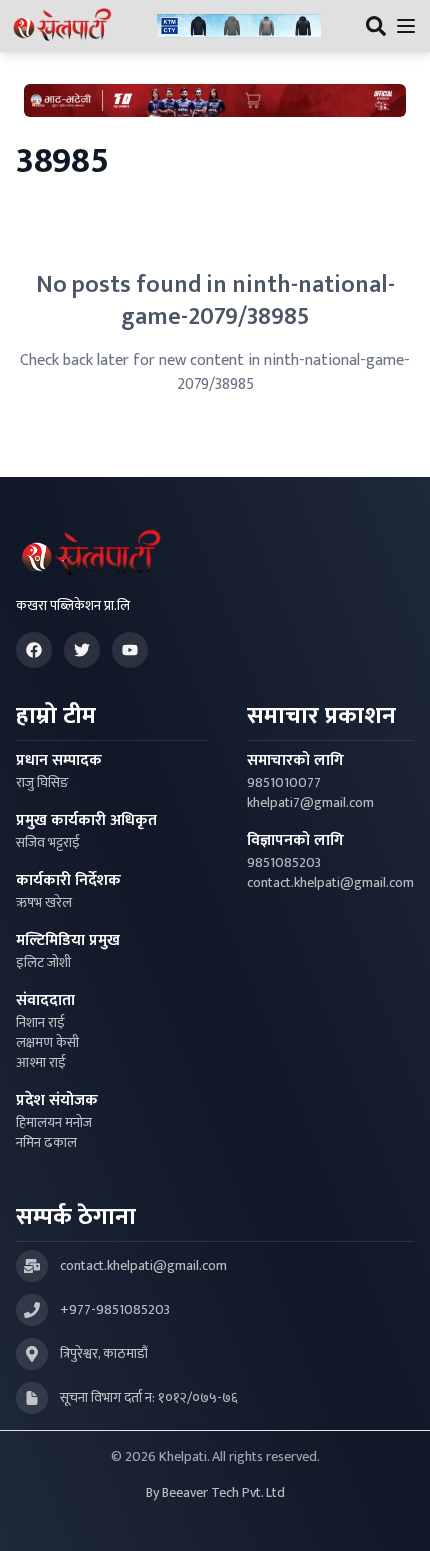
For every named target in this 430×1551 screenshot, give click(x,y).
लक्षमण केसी (47, 1043)
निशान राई (40, 1023)
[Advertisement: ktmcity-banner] (239, 26)
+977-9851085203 (115, 1310)
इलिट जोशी (43, 963)
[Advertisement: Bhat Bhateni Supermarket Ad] (215, 100)
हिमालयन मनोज (54, 1123)
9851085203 (284, 863)
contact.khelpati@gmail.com (330, 883)
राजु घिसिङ (42, 783)
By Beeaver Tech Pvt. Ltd (215, 1493)
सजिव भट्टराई (48, 843)
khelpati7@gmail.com (310, 803)
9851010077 (284, 783)
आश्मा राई (41, 1063)
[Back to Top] (394, 1515)
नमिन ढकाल (46, 1143)
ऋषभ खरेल (44, 903)
